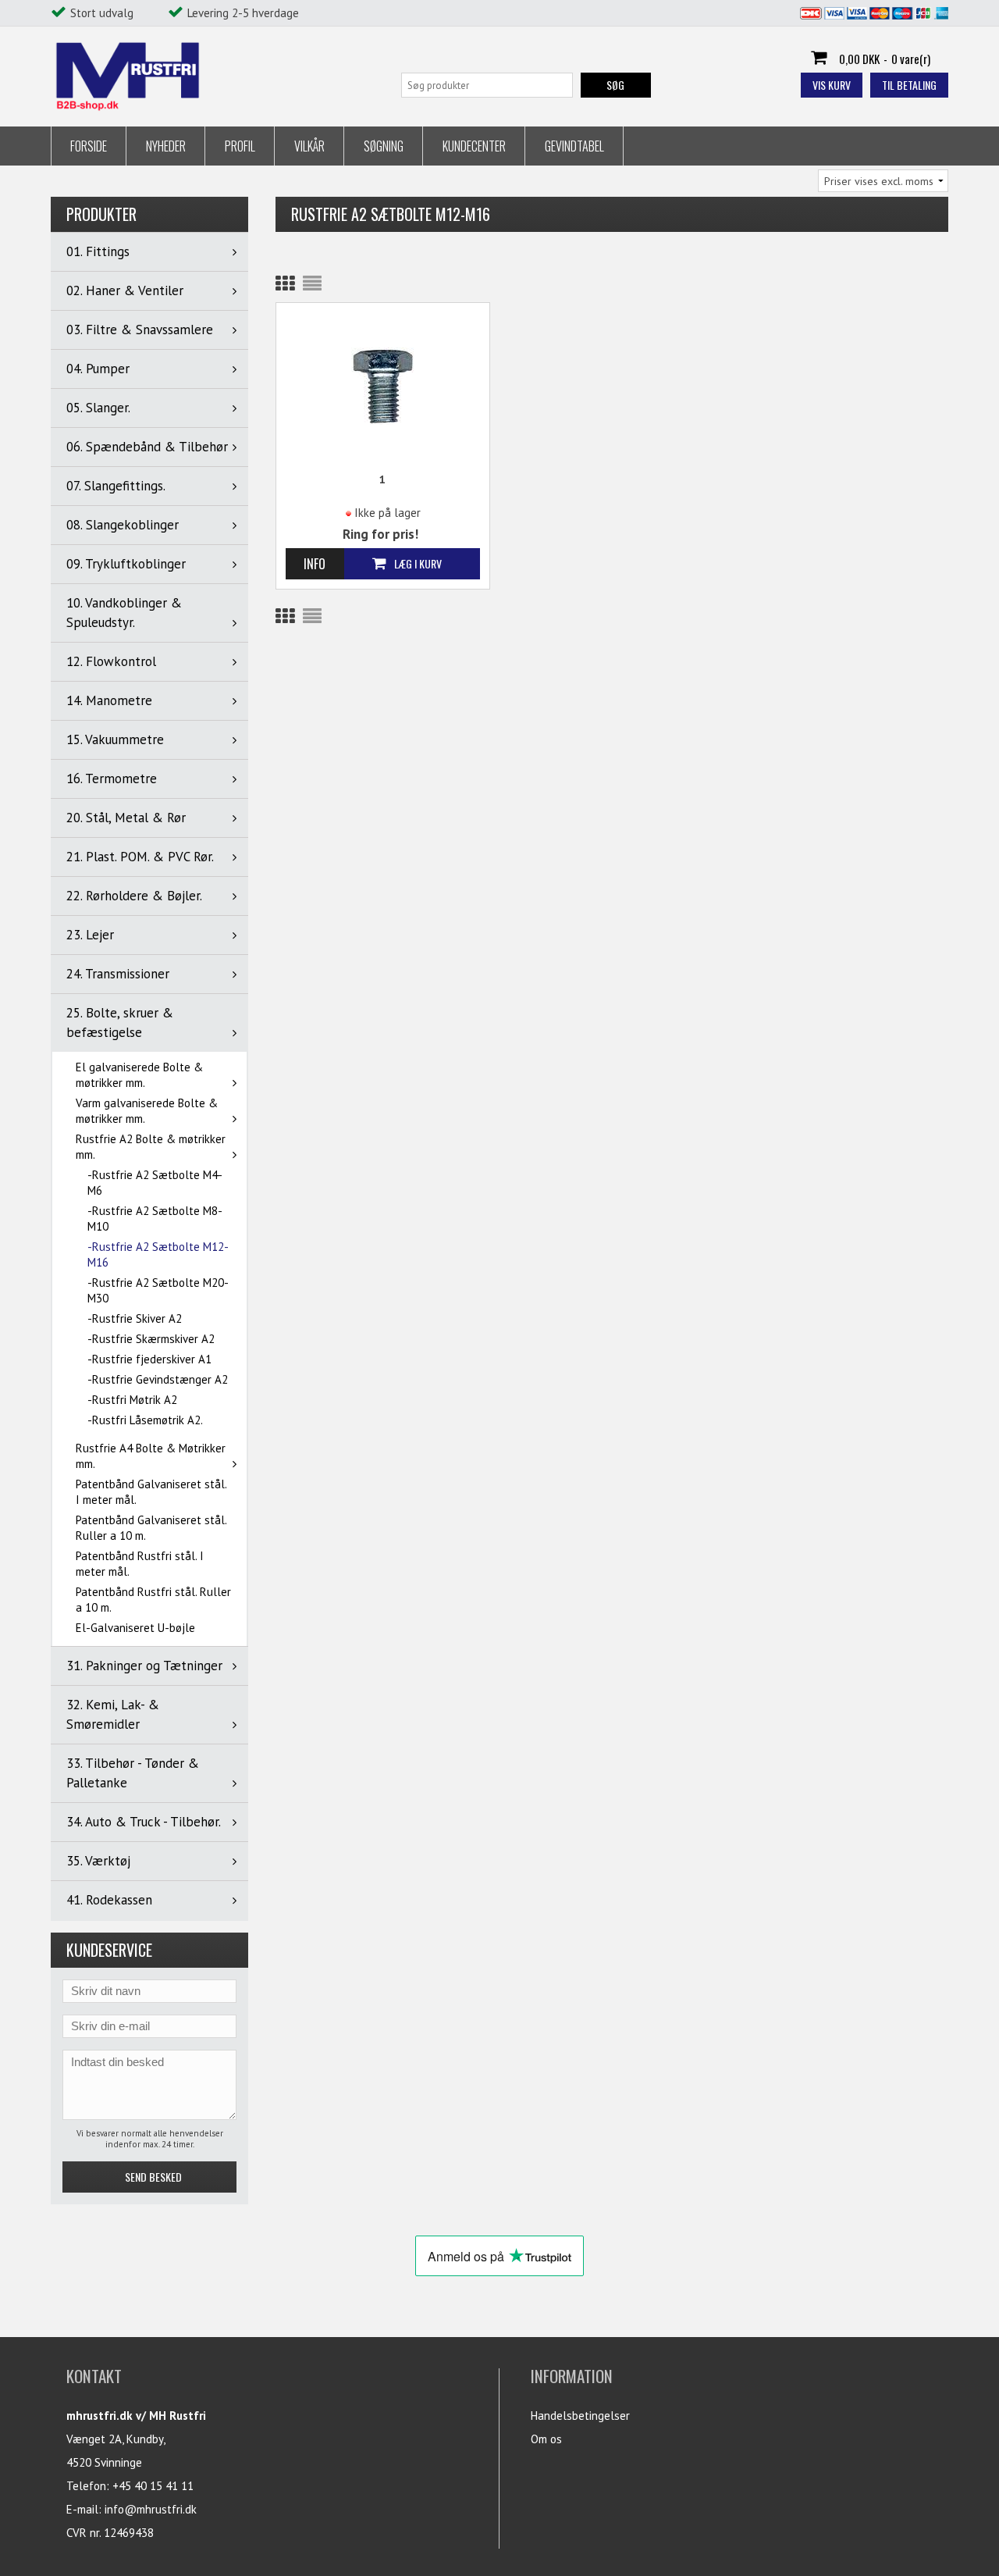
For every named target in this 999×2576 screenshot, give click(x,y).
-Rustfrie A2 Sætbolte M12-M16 (158, 1254)
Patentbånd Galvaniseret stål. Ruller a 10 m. (151, 1528)
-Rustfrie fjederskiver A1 (149, 1359)
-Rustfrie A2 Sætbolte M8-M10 (155, 1219)
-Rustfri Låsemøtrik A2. (145, 1420)
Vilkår (309, 146)
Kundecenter (474, 146)
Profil (240, 146)
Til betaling (909, 85)
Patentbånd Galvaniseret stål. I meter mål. (151, 1492)
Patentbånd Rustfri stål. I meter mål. (140, 1564)
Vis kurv (832, 85)
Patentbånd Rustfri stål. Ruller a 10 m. (153, 1600)
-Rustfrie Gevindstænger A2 (158, 1379)
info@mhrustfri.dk (151, 2509)
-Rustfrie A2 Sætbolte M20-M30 (158, 1290)
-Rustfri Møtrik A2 (132, 1400)
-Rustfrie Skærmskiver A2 (151, 1339)
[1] (383, 385)
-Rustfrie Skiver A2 (135, 1318)
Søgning (384, 146)
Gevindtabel (574, 146)
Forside (89, 146)
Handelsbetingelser (580, 2416)
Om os (546, 2439)
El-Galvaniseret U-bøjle (135, 1628)
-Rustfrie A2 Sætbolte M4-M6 (155, 1183)
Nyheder (166, 146)
